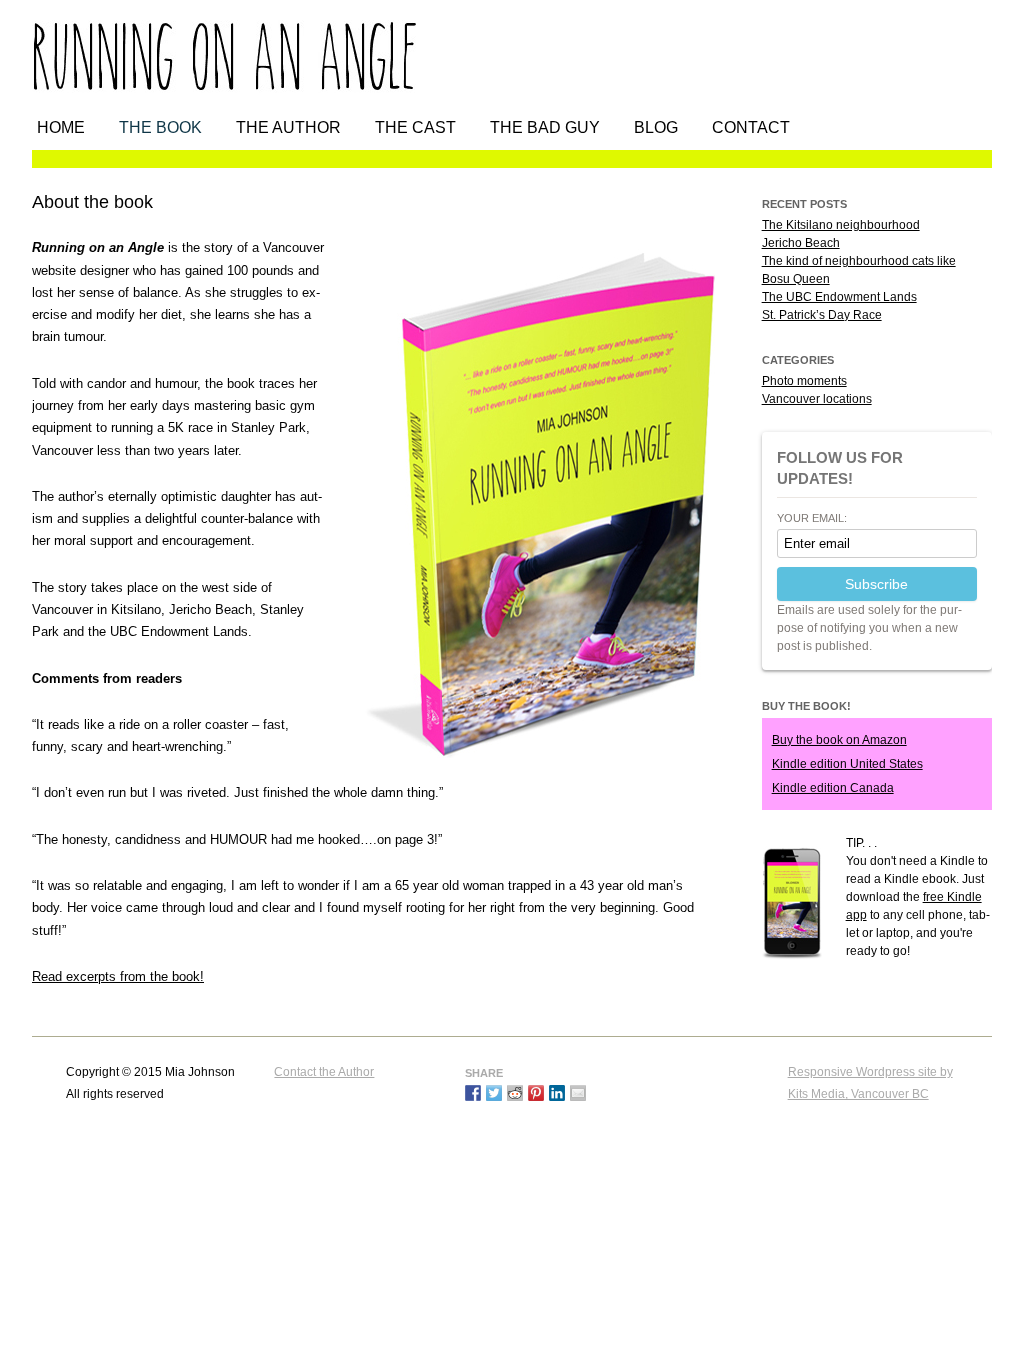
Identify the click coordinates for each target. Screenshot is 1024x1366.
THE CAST (415, 127)
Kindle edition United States (847, 764)
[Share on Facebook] (473, 1093)
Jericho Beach (801, 243)
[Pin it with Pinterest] (536, 1093)
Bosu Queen (796, 279)
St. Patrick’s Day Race (822, 315)
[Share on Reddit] (515, 1093)
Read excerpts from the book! (118, 976)
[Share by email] (578, 1093)
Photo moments (804, 381)
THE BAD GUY (545, 127)
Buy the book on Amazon (839, 740)
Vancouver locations (817, 399)
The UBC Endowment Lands (839, 297)
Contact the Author (324, 1072)
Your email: (812, 518)
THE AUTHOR (288, 127)
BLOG (656, 127)
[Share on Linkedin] (557, 1093)
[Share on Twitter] (494, 1093)
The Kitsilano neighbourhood (841, 225)
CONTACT (751, 127)
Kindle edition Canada (833, 788)
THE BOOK (160, 127)
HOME (61, 127)
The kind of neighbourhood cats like (859, 261)
